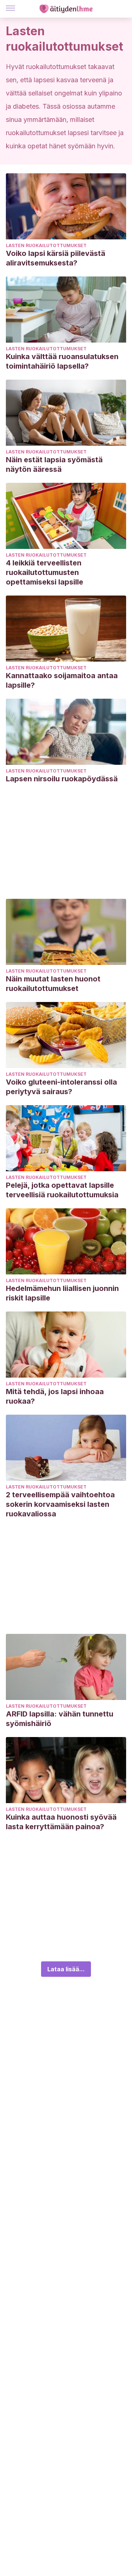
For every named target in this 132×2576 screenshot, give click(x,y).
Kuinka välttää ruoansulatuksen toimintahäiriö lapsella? (62, 361)
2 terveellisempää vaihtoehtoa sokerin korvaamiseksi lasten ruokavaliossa (60, 1504)
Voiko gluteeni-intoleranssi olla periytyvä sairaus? (61, 1087)
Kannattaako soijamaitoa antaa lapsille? (62, 680)
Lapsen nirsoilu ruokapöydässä (62, 779)
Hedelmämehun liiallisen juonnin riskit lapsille (62, 1293)
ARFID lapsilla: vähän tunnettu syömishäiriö (60, 1719)
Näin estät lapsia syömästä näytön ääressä (54, 464)
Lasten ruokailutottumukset (46, 245)
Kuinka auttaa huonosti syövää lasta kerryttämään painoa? (61, 1822)
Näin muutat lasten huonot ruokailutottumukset (53, 984)
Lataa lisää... (66, 1969)
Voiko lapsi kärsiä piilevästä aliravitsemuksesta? (56, 258)
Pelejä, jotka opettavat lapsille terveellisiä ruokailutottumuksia (62, 1190)
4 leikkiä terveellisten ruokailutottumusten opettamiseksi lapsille (45, 572)
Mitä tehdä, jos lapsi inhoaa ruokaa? (55, 1396)
